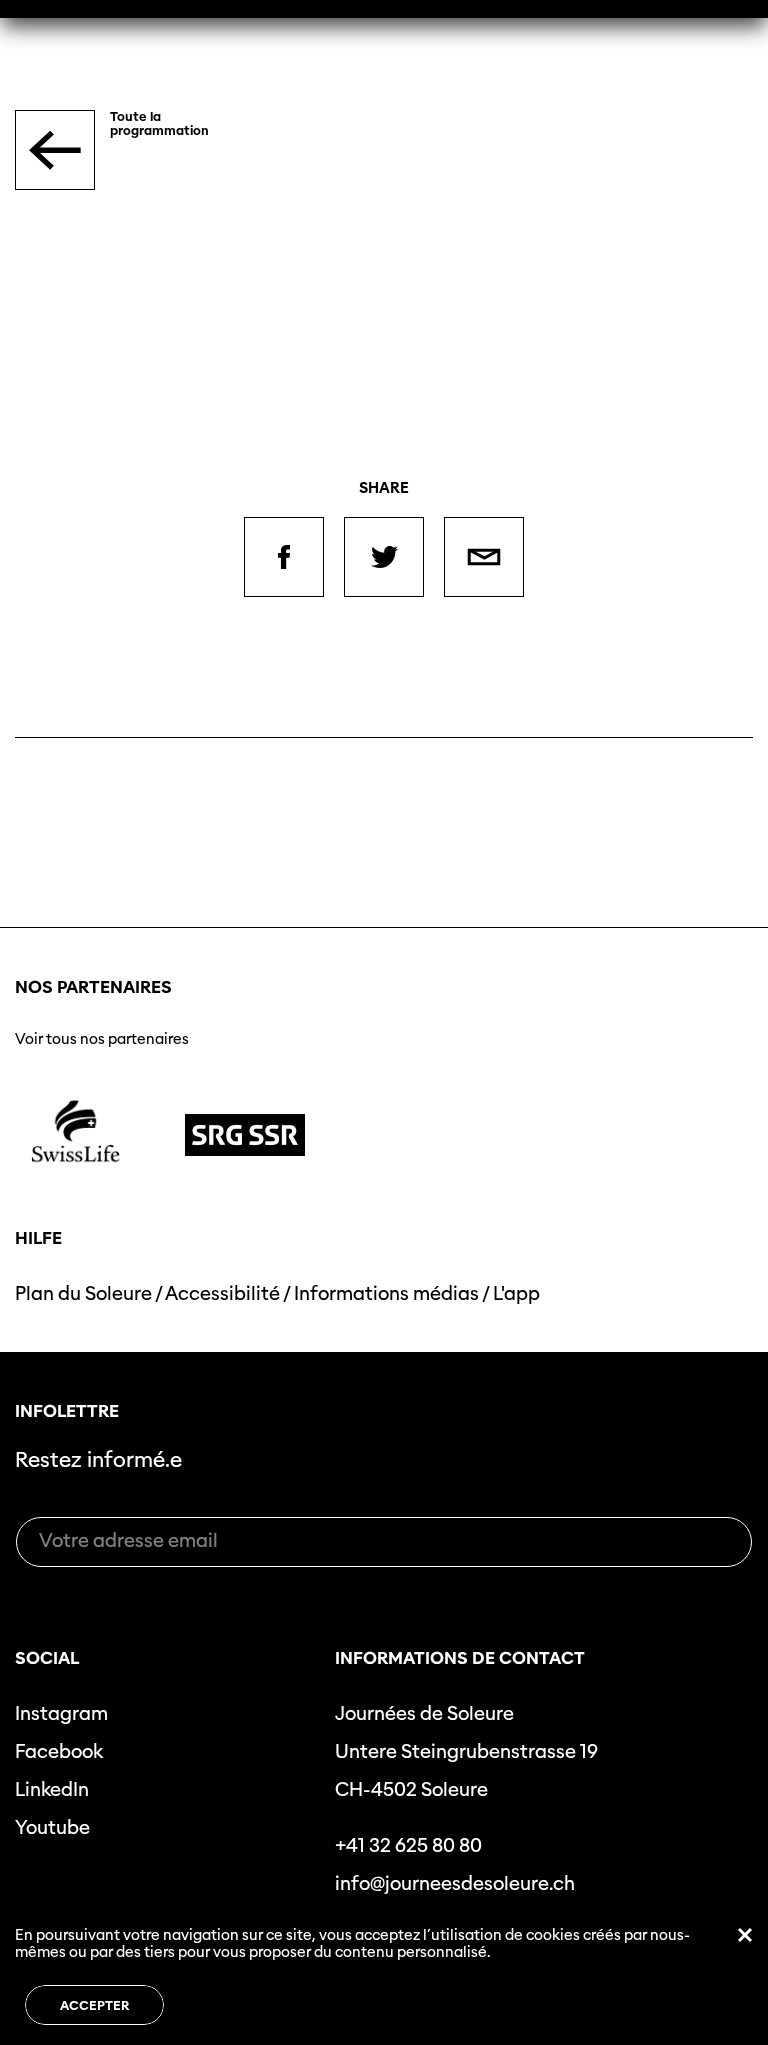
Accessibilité (222, 1293)
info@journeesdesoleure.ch (455, 1883)
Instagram (61, 1713)
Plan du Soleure (83, 1293)
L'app (516, 1293)
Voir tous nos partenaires (102, 1039)
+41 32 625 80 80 (408, 1845)
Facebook (59, 1751)
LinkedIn (52, 1789)
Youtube (52, 1827)
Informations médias (386, 1293)
